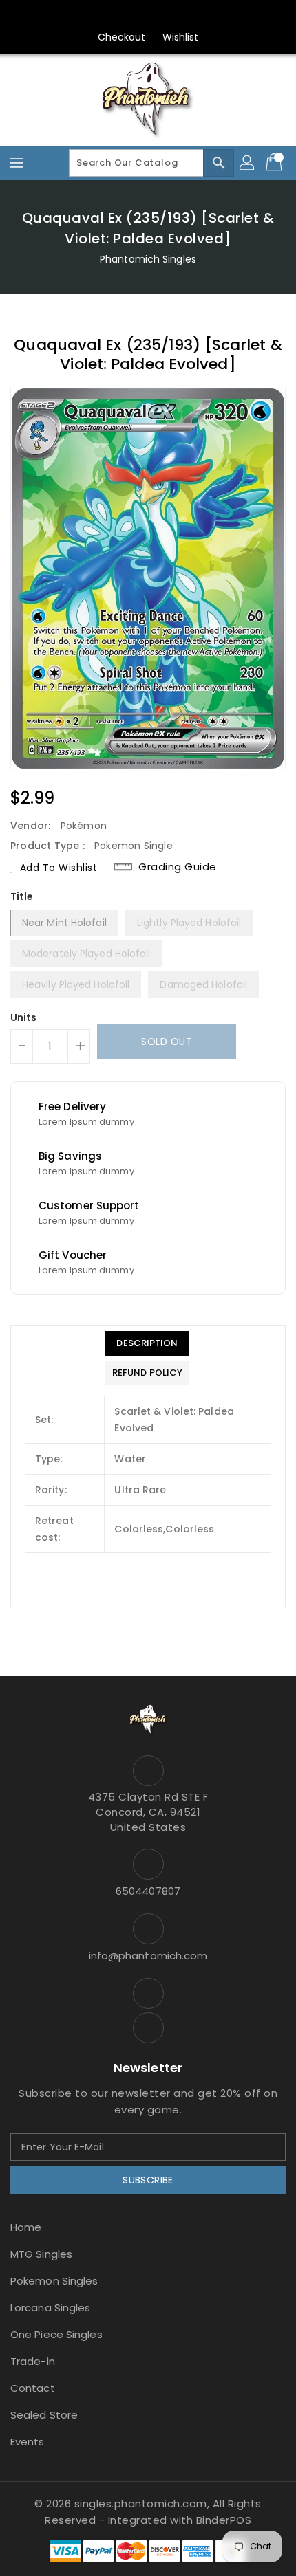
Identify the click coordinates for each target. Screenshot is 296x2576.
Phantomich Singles (148, 259)
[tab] (147, 1343)
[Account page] (248, 163)
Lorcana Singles (51, 2308)
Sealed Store (44, 2415)
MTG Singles (41, 2254)
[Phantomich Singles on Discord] (161, 16)
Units (24, 1017)
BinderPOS (224, 2520)
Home (26, 2227)
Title (22, 896)
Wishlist (181, 37)
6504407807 (148, 1891)
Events (28, 2442)
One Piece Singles (56, 2334)
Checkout (122, 37)
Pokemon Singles (54, 2281)
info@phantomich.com (148, 1956)
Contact (33, 2388)
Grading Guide (178, 867)
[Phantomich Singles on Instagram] (135, 16)
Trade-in (33, 2361)
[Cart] (275, 163)
